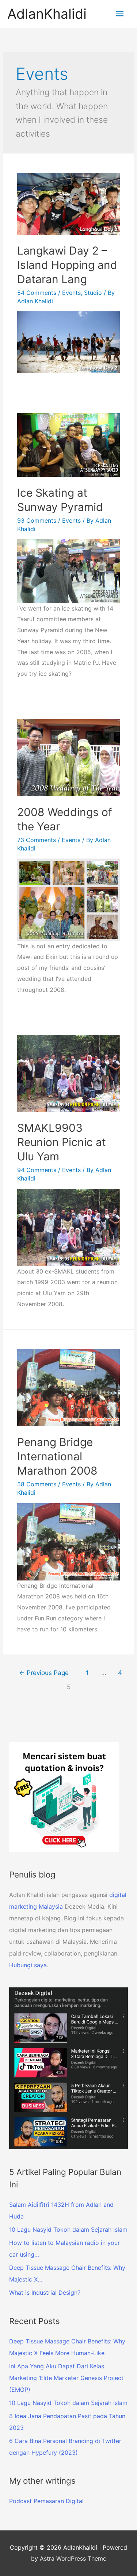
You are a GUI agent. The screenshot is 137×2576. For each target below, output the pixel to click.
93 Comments (37, 520)
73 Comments (37, 840)
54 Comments (37, 293)
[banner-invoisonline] (64, 1797)
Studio (93, 293)
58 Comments (37, 1484)
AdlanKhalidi (47, 14)
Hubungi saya (28, 1965)
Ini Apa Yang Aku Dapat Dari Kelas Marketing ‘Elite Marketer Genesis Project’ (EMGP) (67, 2378)
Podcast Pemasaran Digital (46, 2501)
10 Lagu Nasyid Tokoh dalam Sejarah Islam (68, 2403)
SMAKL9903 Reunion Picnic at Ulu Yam (62, 1142)
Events (71, 293)
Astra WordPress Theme (73, 2558)
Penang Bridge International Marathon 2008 (57, 1456)
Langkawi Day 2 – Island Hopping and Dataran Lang (67, 265)
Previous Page (44, 1673)
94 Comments (37, 1170)
